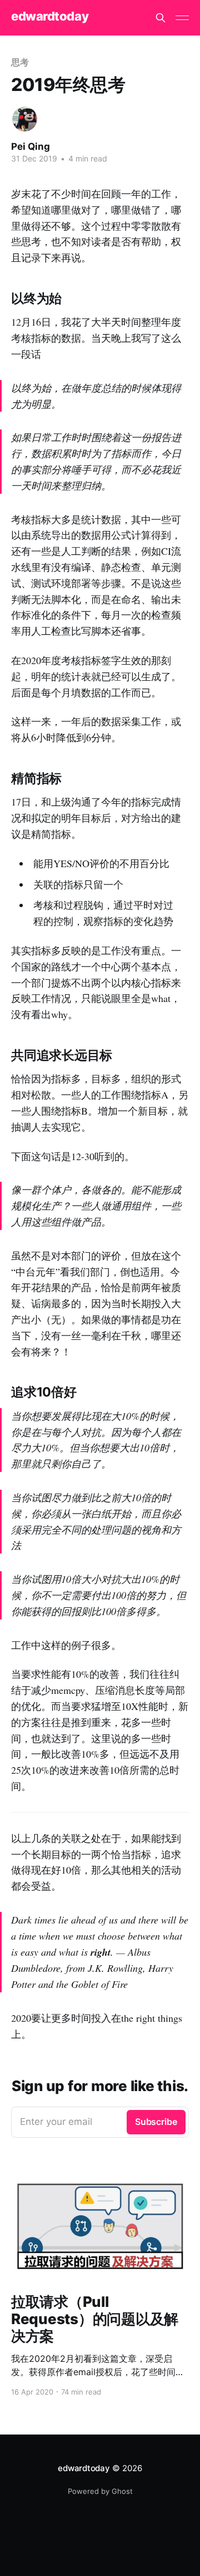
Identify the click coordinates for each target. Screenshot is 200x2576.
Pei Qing (31, 146)
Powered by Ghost (100, 2491)
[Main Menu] (182, 18)
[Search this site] (161, 18)
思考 (20, 62)
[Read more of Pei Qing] (25, 119)
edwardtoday (50, 16)
